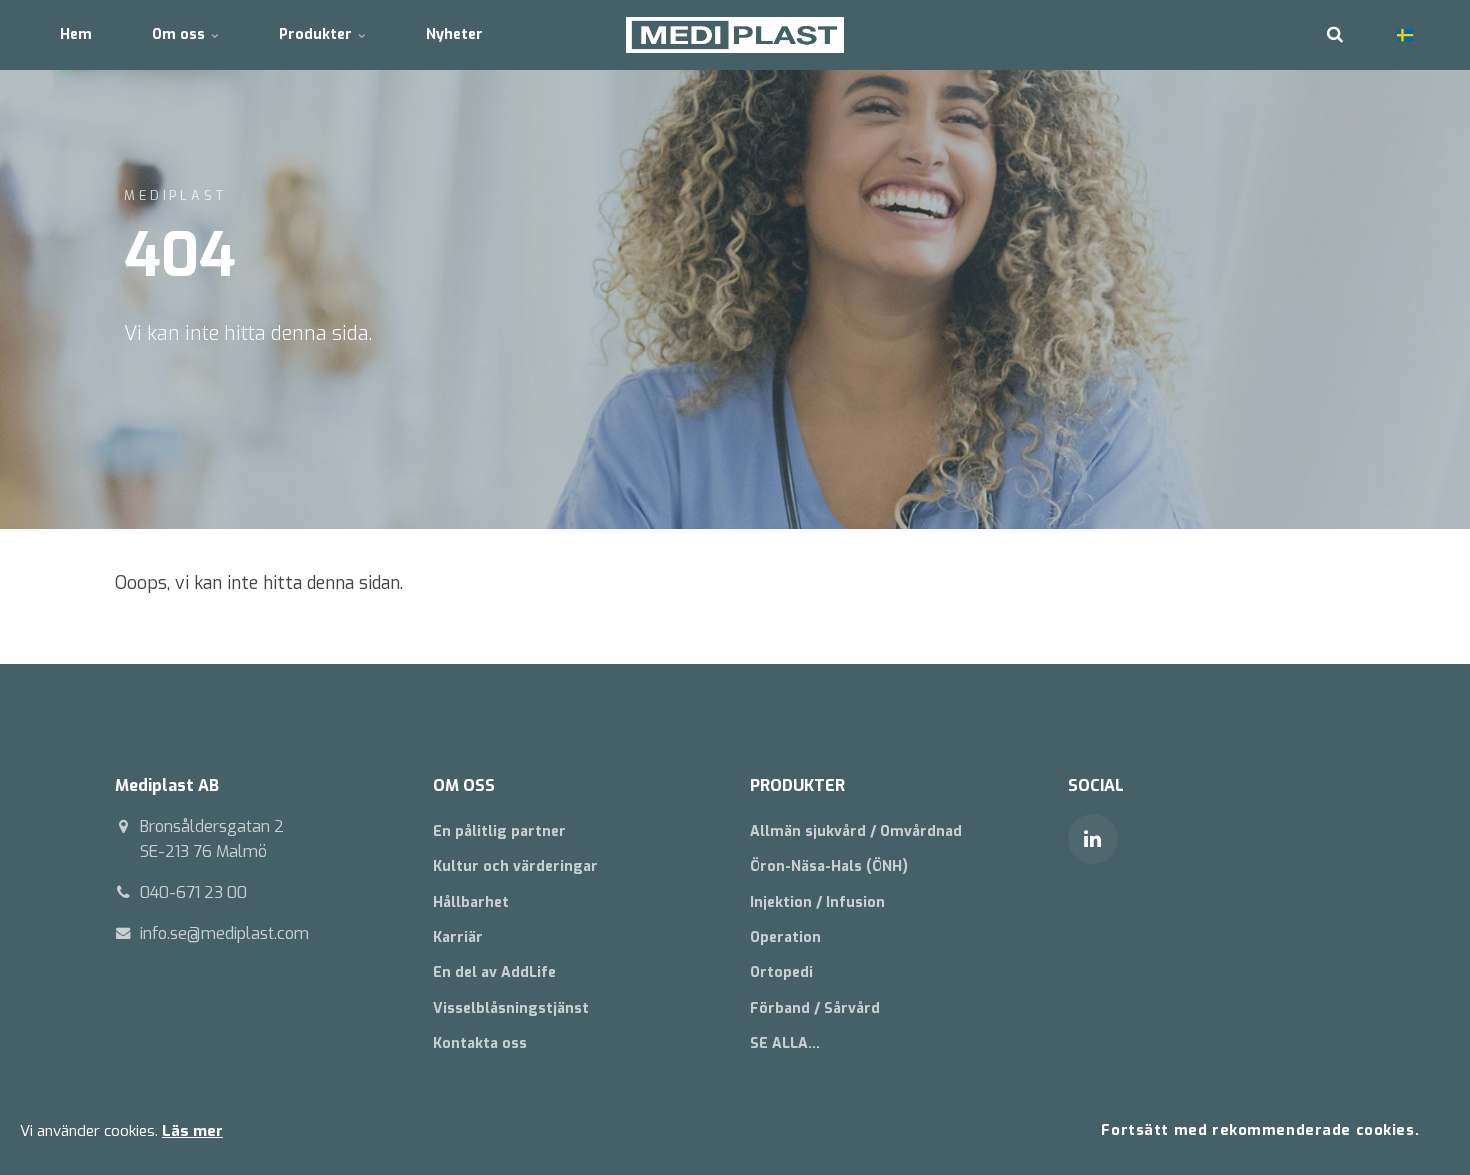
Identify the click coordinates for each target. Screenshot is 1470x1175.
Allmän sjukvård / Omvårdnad (856, 831)
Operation (785, 937)
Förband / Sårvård (815, 1008)
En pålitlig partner (499, 831)
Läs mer (192, 1131)
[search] (1335, 35)
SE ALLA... (785, 1043)
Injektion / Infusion (817, 902)
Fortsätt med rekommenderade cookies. (1260, 1130)
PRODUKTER (797, 785)
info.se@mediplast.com (224, 933)
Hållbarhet (471, 902)
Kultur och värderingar (515, 866)
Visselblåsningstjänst (511, 1008)
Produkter (317, 34)
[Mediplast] (735, 35)
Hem (76, 34)
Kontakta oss (480, 1043)
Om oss (180, 34)
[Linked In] (1093, 839)
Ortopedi (781, 972)
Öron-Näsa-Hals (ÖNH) (829, 866)
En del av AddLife (494, 972)
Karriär (458, 937)
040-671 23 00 (193, 892)
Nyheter (454, 34)
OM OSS (464, 785)
